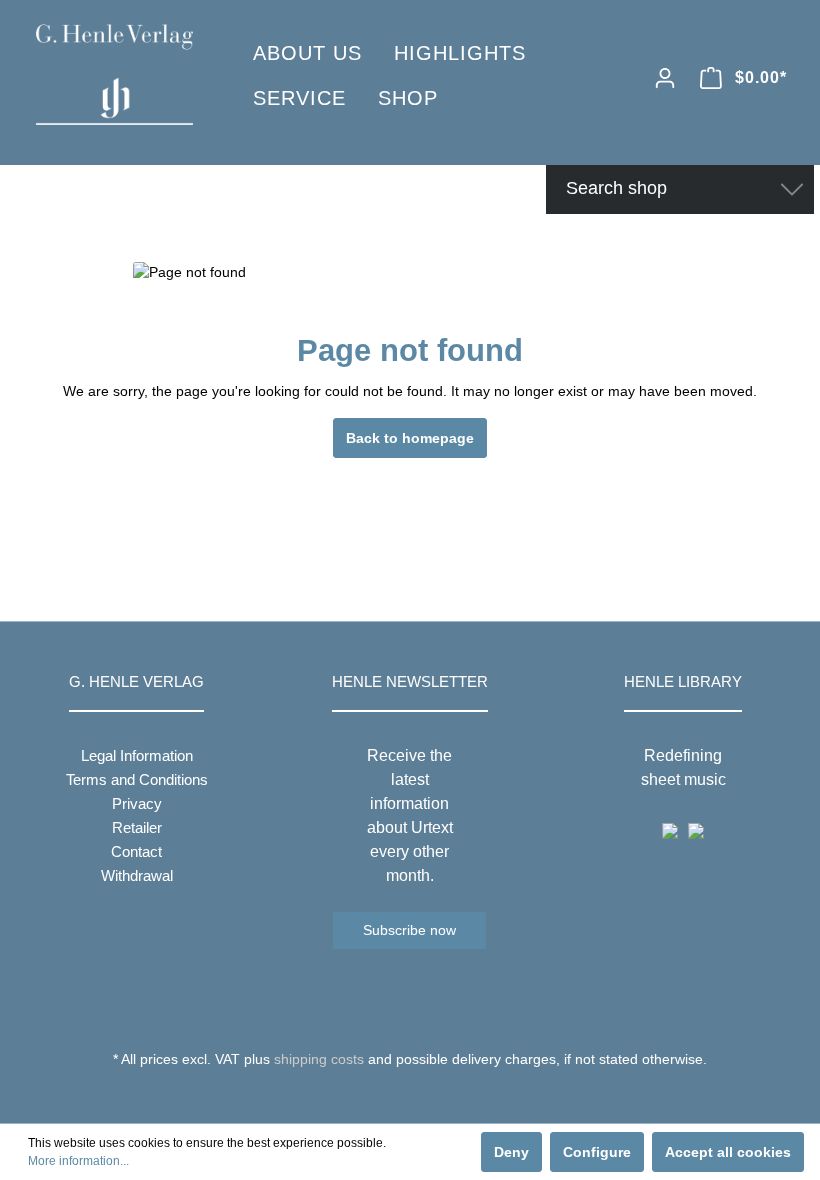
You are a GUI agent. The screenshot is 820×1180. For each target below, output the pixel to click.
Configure (597, 1152)
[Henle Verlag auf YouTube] (395, 1096)
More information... (78, 1161)
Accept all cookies (728, 1152)
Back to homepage (410, 438)
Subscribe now (409, 930)
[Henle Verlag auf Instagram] (410, 1096)
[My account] (665, 78)
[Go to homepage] (114, 74)
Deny (511, 1152)
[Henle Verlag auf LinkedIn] (425, 1096)
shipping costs (319, 1059)
